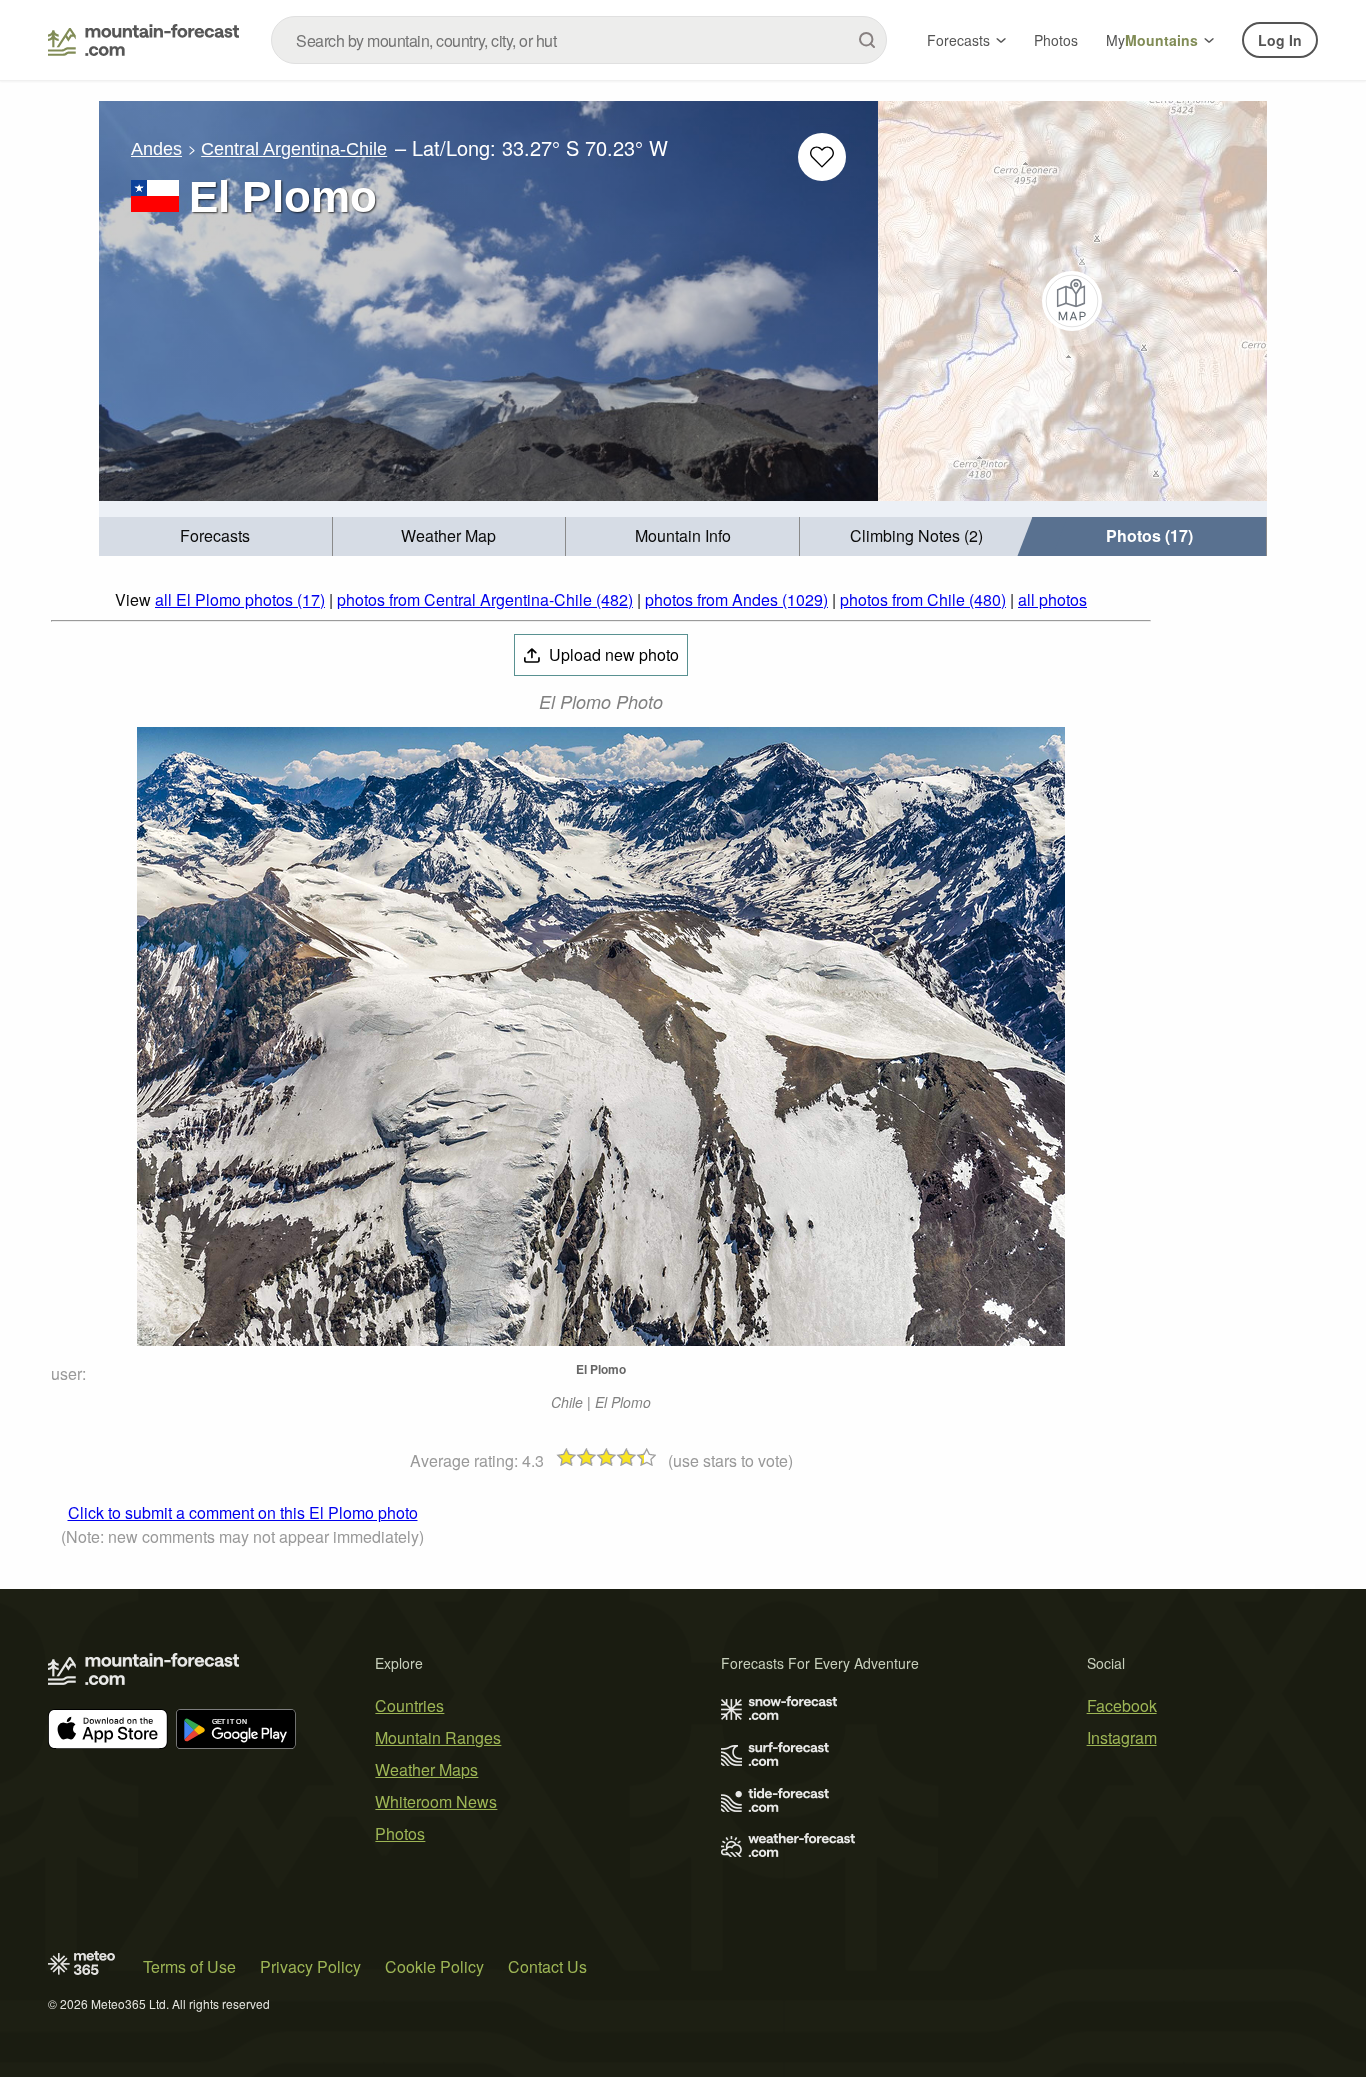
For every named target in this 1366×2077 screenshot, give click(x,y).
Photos (1056, 40)
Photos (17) (1149, 535)
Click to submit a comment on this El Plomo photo (243, 1512)
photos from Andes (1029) (736, 599)
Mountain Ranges (438, 1737)
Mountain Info (683, 535)
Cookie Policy (434, 1966)
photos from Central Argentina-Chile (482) (485, 599)
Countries (409, 1705)
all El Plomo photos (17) (240, 599)
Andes (156, 149)
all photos (1052, 599)
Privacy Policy (310, 1966)
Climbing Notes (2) (916, 535)
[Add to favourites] (822, 157)
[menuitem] (216, 536)
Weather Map (448, 535)
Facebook (1122, 1705)
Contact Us (547, 1966)
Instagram (1122, 1737)
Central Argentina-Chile (294, 149)
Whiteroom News (436, 1801)
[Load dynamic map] (1072, 301)
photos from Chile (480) (923, 599)
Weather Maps (426, 1769)
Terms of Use (189, 1966)
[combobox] (579, 40)
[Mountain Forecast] (143, 40)
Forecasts (958, 40)
